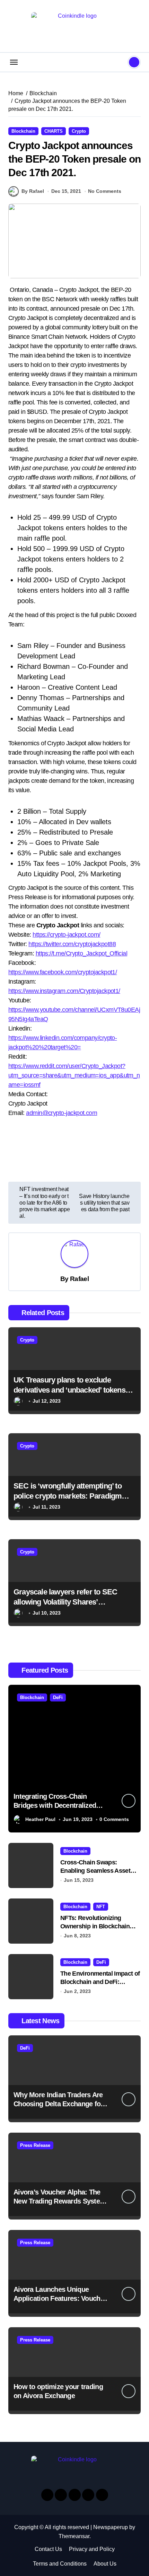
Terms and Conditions (60, 2564)
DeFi (58, 1697)
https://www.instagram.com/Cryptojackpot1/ (64, 991)
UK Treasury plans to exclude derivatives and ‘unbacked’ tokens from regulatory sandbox (69, 1390)
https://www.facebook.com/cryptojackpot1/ (63, 972)
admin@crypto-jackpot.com (62, 1113)
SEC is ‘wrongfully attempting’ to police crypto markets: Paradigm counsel (68, 1496)
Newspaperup (111, 2527)
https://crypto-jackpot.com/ (66, 935)
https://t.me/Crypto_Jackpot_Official (82, 953)
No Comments (105, 191)
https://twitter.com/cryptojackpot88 (72, 944)
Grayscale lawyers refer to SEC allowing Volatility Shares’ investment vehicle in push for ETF (71, 1602)
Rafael (79, 1279)
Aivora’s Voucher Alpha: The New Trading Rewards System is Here (60, 2201)
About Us (105, 2564)
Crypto (79, 131)
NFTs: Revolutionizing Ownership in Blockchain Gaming (95, 1926)
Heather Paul (40, 1819)
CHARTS (54, 131)
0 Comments (114, 1819)
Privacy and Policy (92, 2549)
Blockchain (23, 131)
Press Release (35, 2145)
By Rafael (33, 191)
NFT (101, 1907)
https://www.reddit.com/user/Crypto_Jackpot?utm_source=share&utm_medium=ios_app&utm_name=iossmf (74, 1075)
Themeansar (74, 2536)
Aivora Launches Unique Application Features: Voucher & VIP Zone (60, 2298)
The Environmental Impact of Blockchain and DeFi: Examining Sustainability (100, 1982)
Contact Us (48, 2549)
